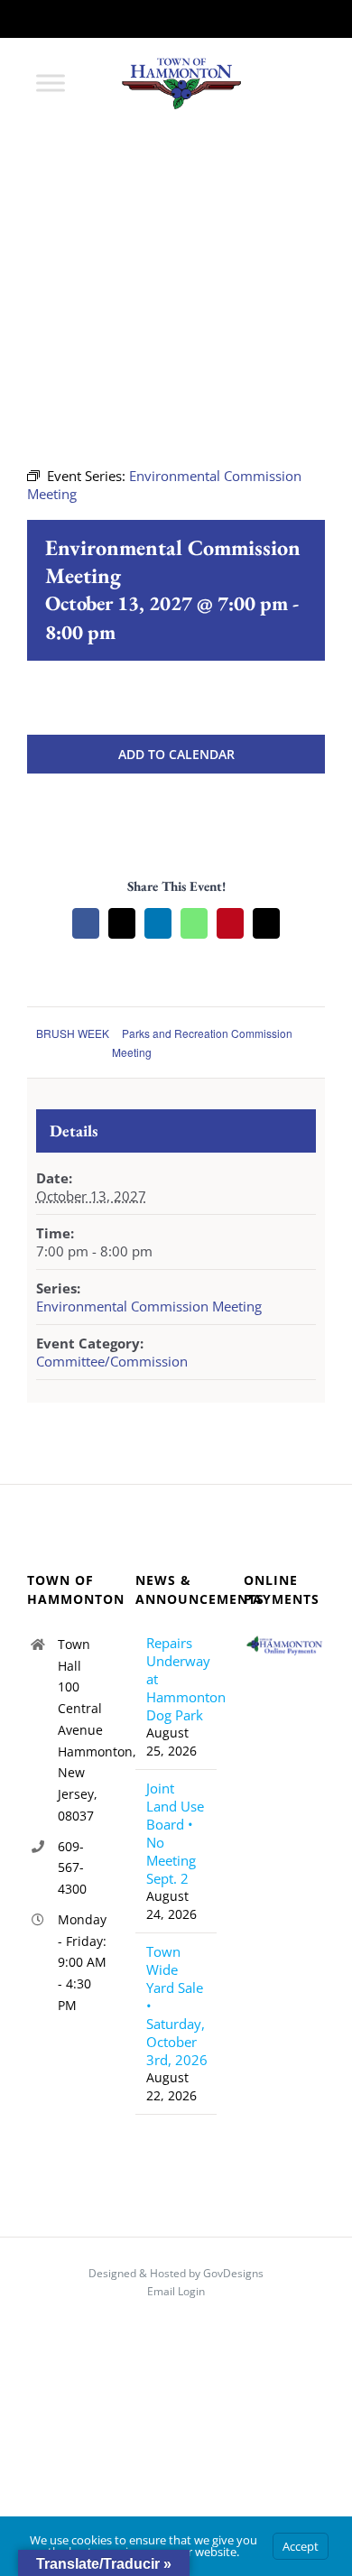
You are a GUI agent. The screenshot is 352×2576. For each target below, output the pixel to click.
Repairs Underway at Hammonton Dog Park (177, 1679)
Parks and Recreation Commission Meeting (202, 1042)
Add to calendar (176, 754)
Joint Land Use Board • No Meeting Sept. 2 (175, 1833)
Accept (301, 2546)
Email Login (176, 2291)
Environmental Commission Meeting (149, 1306)
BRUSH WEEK (73, 1033)
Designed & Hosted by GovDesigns (176, 2273)
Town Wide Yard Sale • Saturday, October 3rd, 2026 (177, 2006)
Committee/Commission (112, 1361)
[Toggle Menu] (51, 83)
